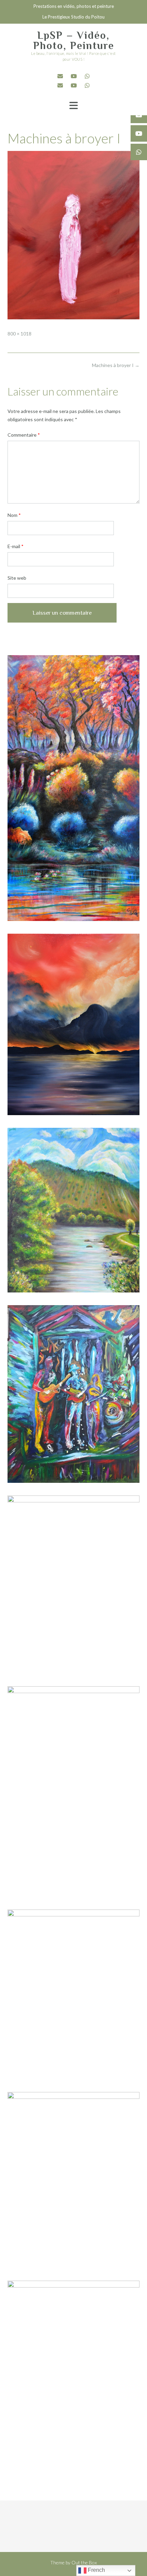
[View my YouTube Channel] (74, 76)
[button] (73, 106)
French (96, 2570)
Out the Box (84, 2562)
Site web (17, 578)
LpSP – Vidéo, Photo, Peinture (74, 40)
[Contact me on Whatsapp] (87, 76)
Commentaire (24, 435)
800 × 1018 (19, 334)
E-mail (16, 546)
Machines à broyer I (116, 365)
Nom (14, 515)
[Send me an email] (60, 76)
